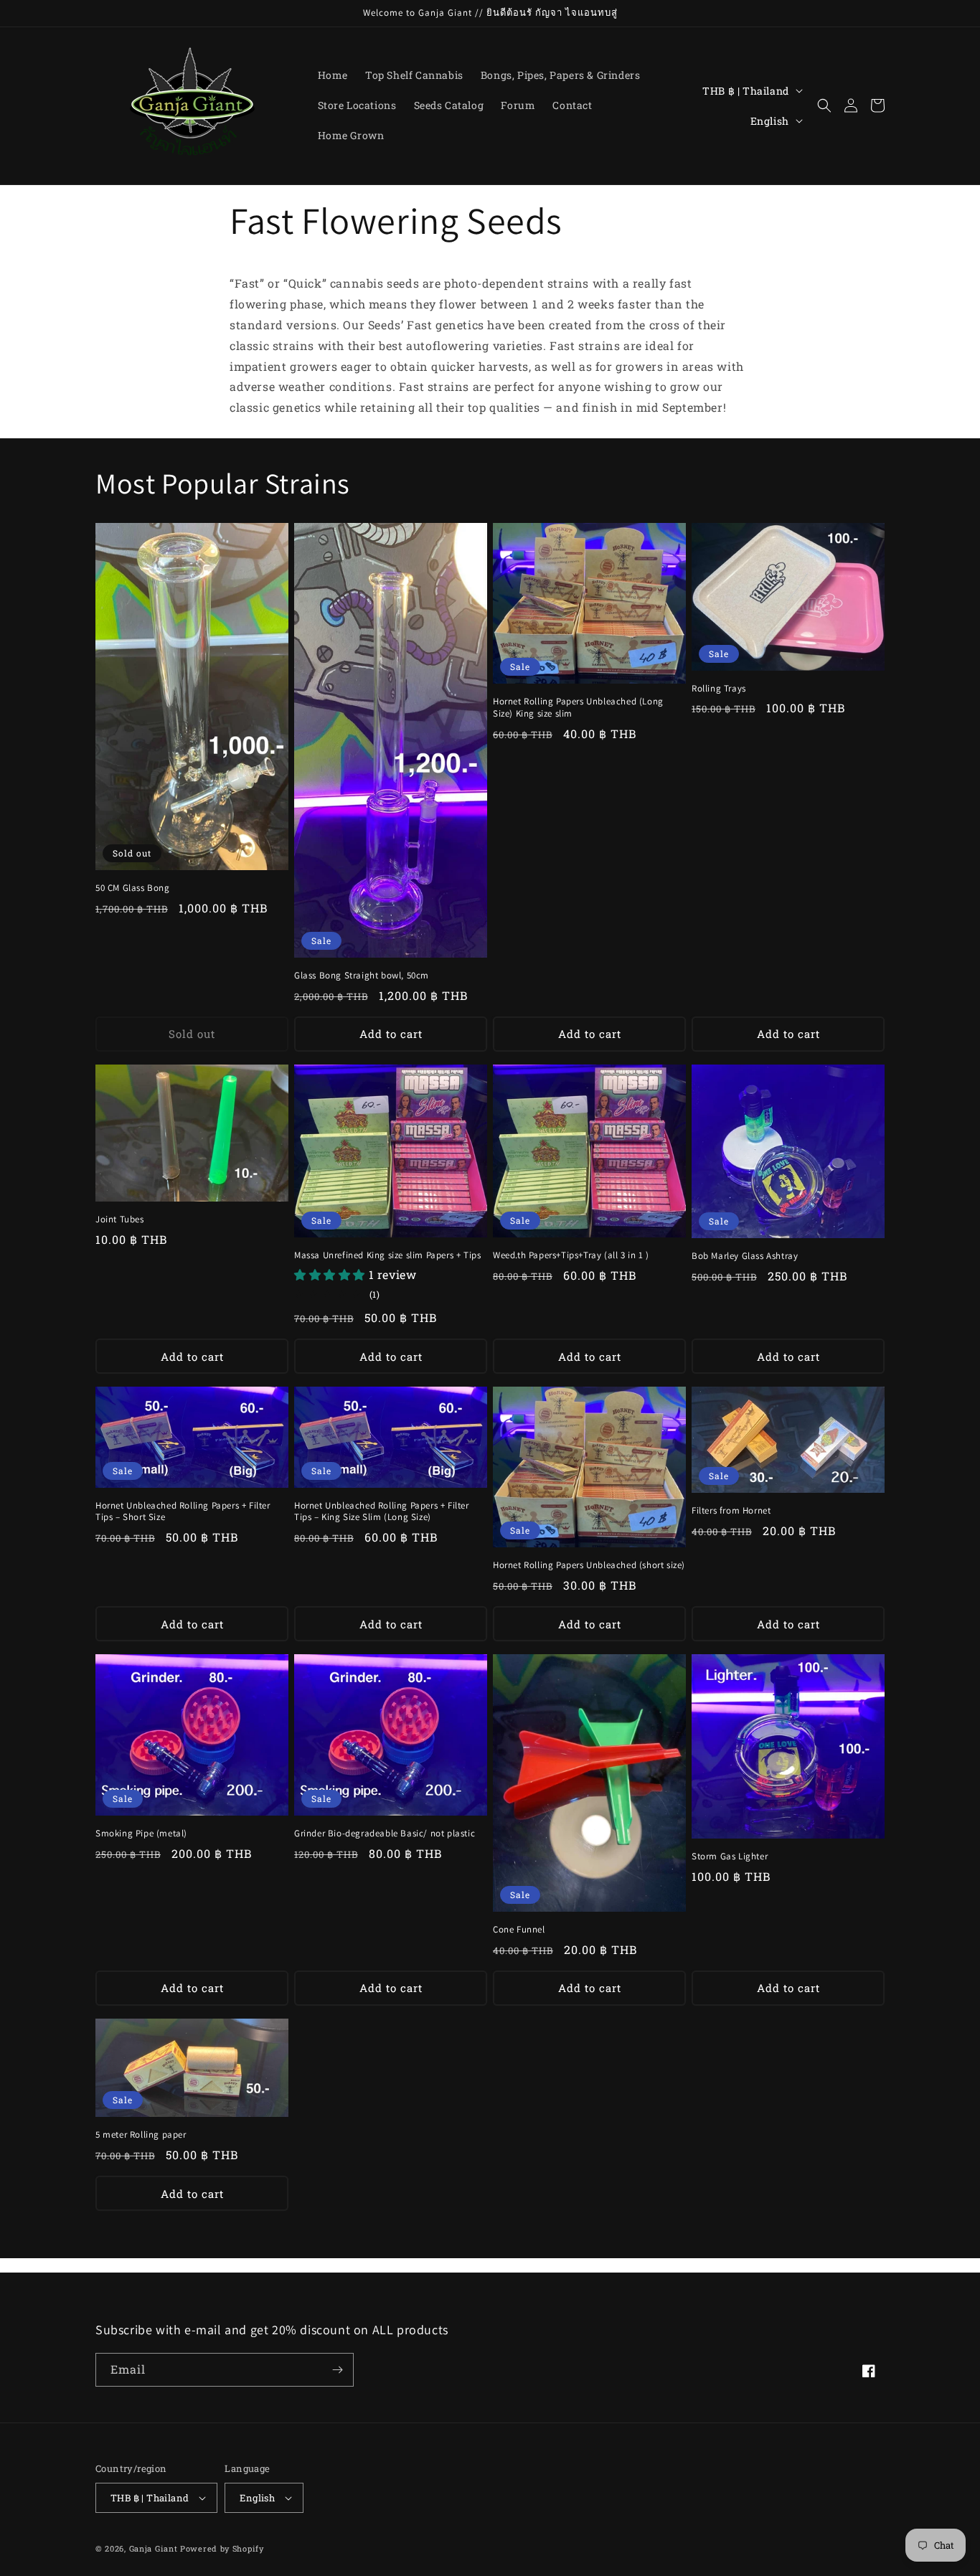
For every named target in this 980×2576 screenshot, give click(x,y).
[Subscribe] (337, 2370)
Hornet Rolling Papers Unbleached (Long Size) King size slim (578, 708)
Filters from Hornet (731, 1511)
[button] (824, 105)
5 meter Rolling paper (141, 2135)
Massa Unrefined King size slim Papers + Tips (387, 1255)
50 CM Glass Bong (133, 888)
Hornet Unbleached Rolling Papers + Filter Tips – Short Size (183, 1512)
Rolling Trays (719, 689)
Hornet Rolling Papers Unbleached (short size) (589, 1565)
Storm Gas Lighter (730, 1856)
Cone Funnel (519, 1930)
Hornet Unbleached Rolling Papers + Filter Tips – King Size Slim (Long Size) (382, 1512)
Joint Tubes (120, 1219)
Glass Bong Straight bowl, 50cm (362, 976)
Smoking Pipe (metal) (141, 1834)
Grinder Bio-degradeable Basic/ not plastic (385, 1834)
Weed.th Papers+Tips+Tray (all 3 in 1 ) (571, 1255)
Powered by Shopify (222, 2548)
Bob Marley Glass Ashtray (745, 1256)
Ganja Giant (154, 2548)
